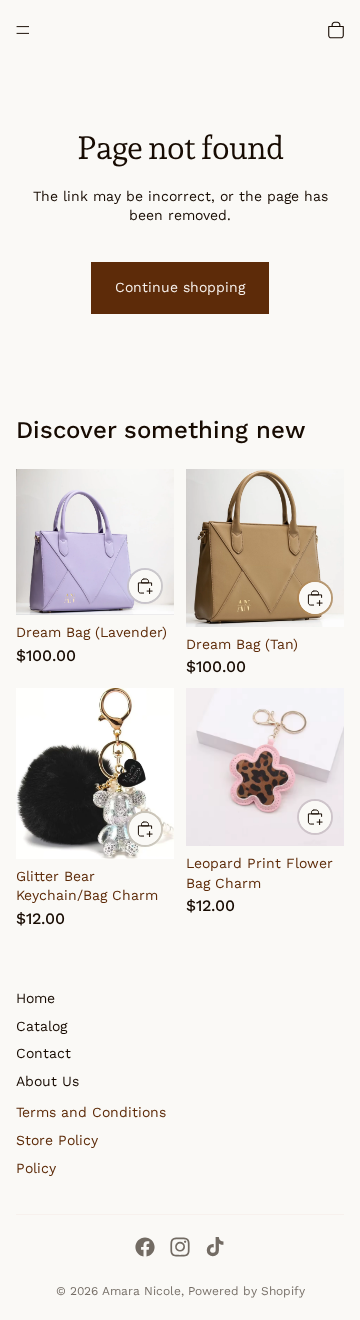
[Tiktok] (215, 1247)
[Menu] (23, 30)
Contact (43, 1053)
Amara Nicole (141, 1291)
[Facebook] (145, 1247)
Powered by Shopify (246, 1291)
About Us (47, 1081)
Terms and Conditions (91, 1112)
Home (35, 998)
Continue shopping (180, 287)
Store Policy (57, 1140)
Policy (36, 1168)
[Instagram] (180, 1247)
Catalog (41, 1026)
